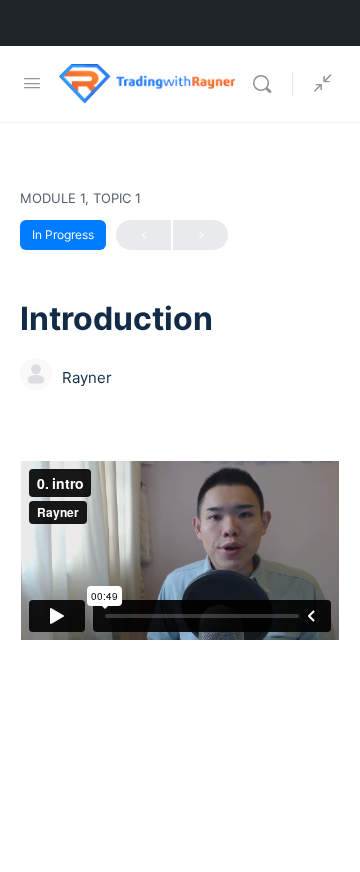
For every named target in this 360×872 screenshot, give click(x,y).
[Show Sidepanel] (318, 84)
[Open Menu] (32, 82)
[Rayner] (36, 376)
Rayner (87, 377)
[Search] (267, 84)
